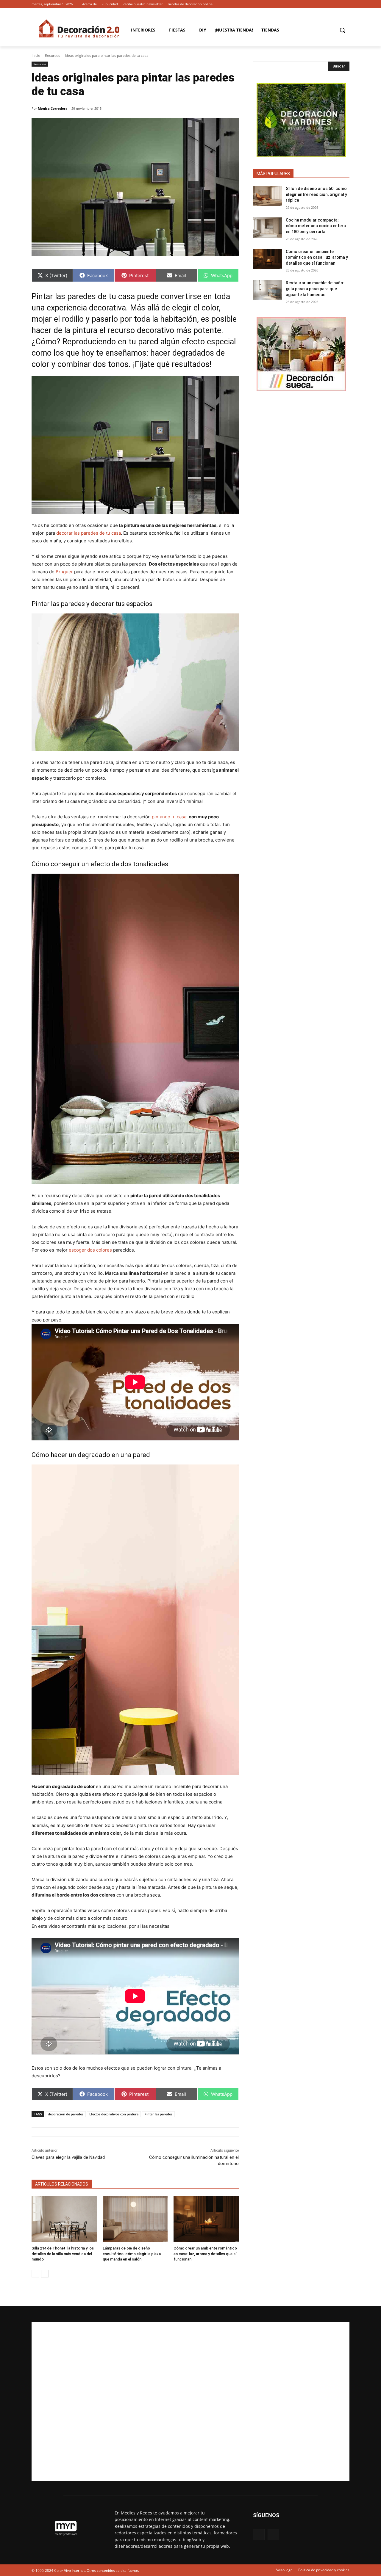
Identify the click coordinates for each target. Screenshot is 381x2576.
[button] (342, 30)
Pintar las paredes (158, 2114)
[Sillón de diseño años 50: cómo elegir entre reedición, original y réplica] (267, 196)
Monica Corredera (53, 108)
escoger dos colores (90, 1250)
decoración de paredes (66, 2114)
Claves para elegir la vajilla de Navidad (68, 2157)
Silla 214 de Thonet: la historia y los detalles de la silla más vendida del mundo (63, 2254)
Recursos (53, 55)
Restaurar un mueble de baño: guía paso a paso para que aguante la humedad (315, 289)
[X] (346, 4)
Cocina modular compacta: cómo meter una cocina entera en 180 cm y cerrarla (316, 226)
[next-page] (45, 2274)
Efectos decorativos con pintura (114, 2114)
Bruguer (64, 572)
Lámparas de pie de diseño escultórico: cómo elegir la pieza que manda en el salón (132, 2254)
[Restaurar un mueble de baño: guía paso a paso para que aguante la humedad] (267, 290)
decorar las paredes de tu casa (89, 533)
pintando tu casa (169, 817)
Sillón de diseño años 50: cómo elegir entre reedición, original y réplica (316, 194)
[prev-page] (35, 2274)
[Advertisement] (190, 2401)
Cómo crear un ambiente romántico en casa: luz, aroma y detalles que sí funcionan (205, 2254)
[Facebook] (338, 4)
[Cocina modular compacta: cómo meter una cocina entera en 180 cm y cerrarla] (267, 227)
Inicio (36, 55)
